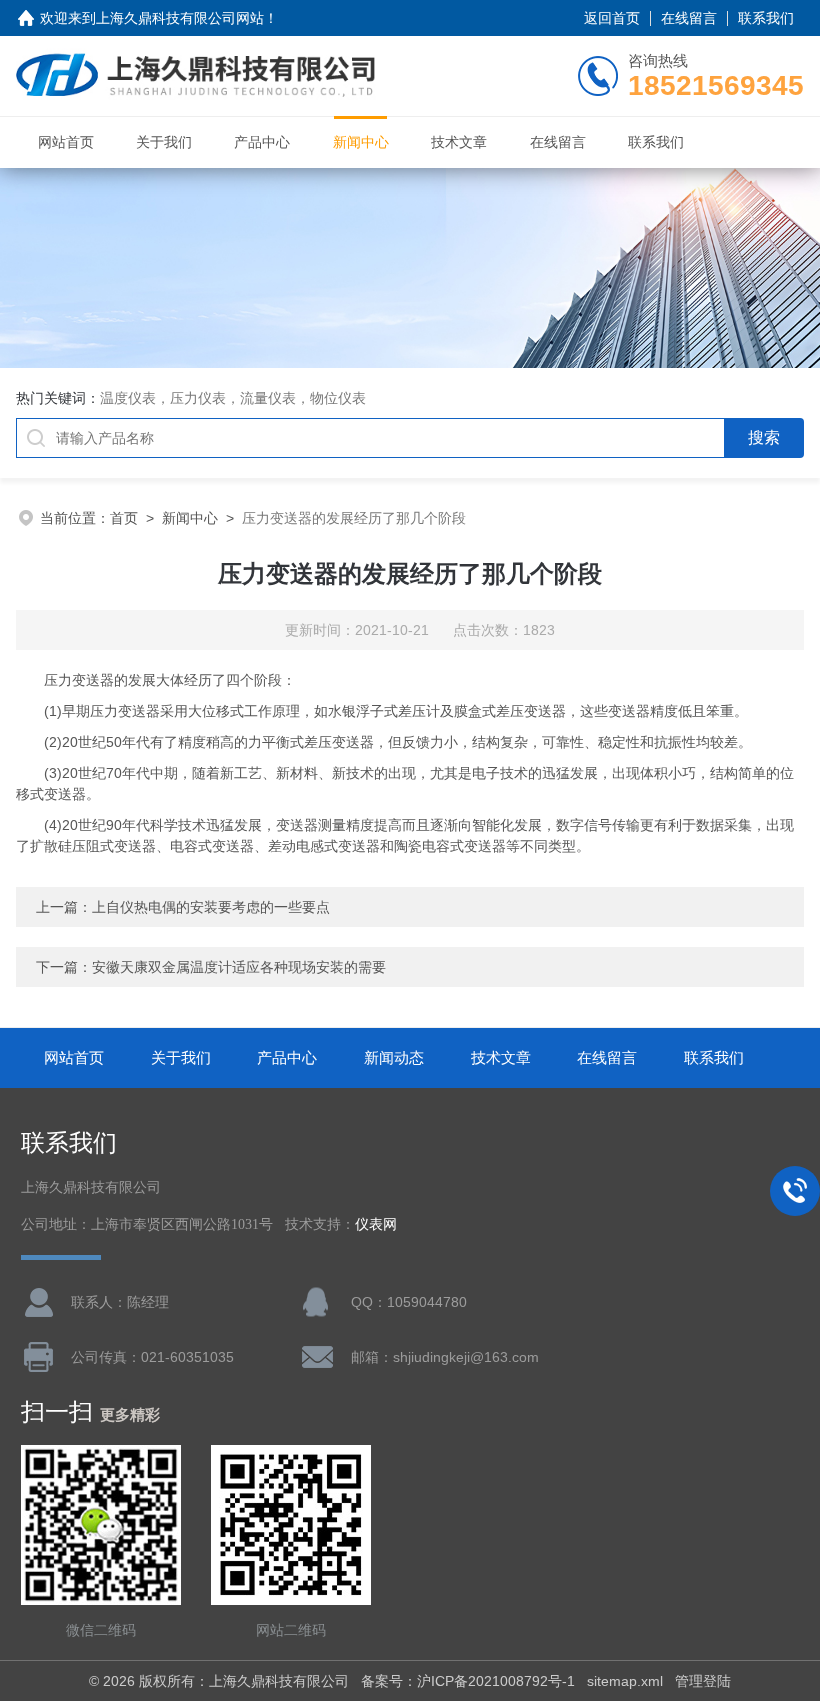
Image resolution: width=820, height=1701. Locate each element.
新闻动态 (394, 1057)
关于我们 (164, 142)
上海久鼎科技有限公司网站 (180, 18)
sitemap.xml (625, 1681)
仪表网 (376, 1224)
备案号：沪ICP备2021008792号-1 (468, 1681)
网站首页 (66, 142)
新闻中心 (361, 142)
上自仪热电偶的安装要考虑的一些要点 (211, 907)
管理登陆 (703, 1681)
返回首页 (612, 18)
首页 (124, 518)
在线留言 (689, 18)
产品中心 (262, 142)
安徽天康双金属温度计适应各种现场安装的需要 (239, 967)
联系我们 (766, 18)
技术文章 (459, 142)
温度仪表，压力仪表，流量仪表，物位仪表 (233, 398)
